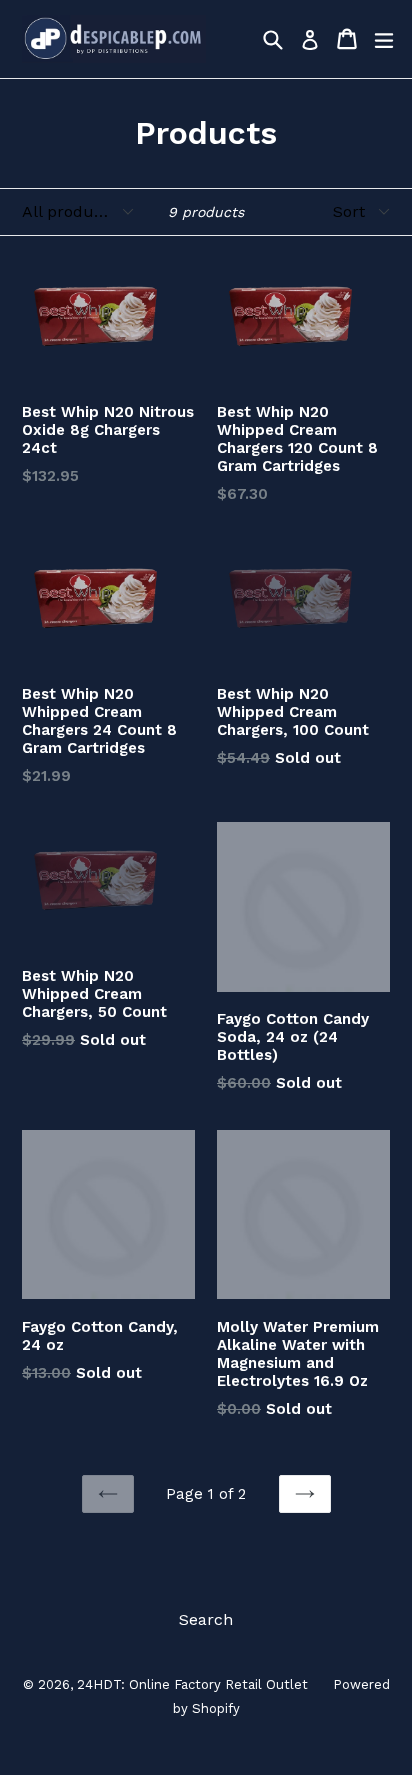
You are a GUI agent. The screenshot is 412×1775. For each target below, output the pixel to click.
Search (206, 1619)
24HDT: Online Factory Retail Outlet (192, 1684)
